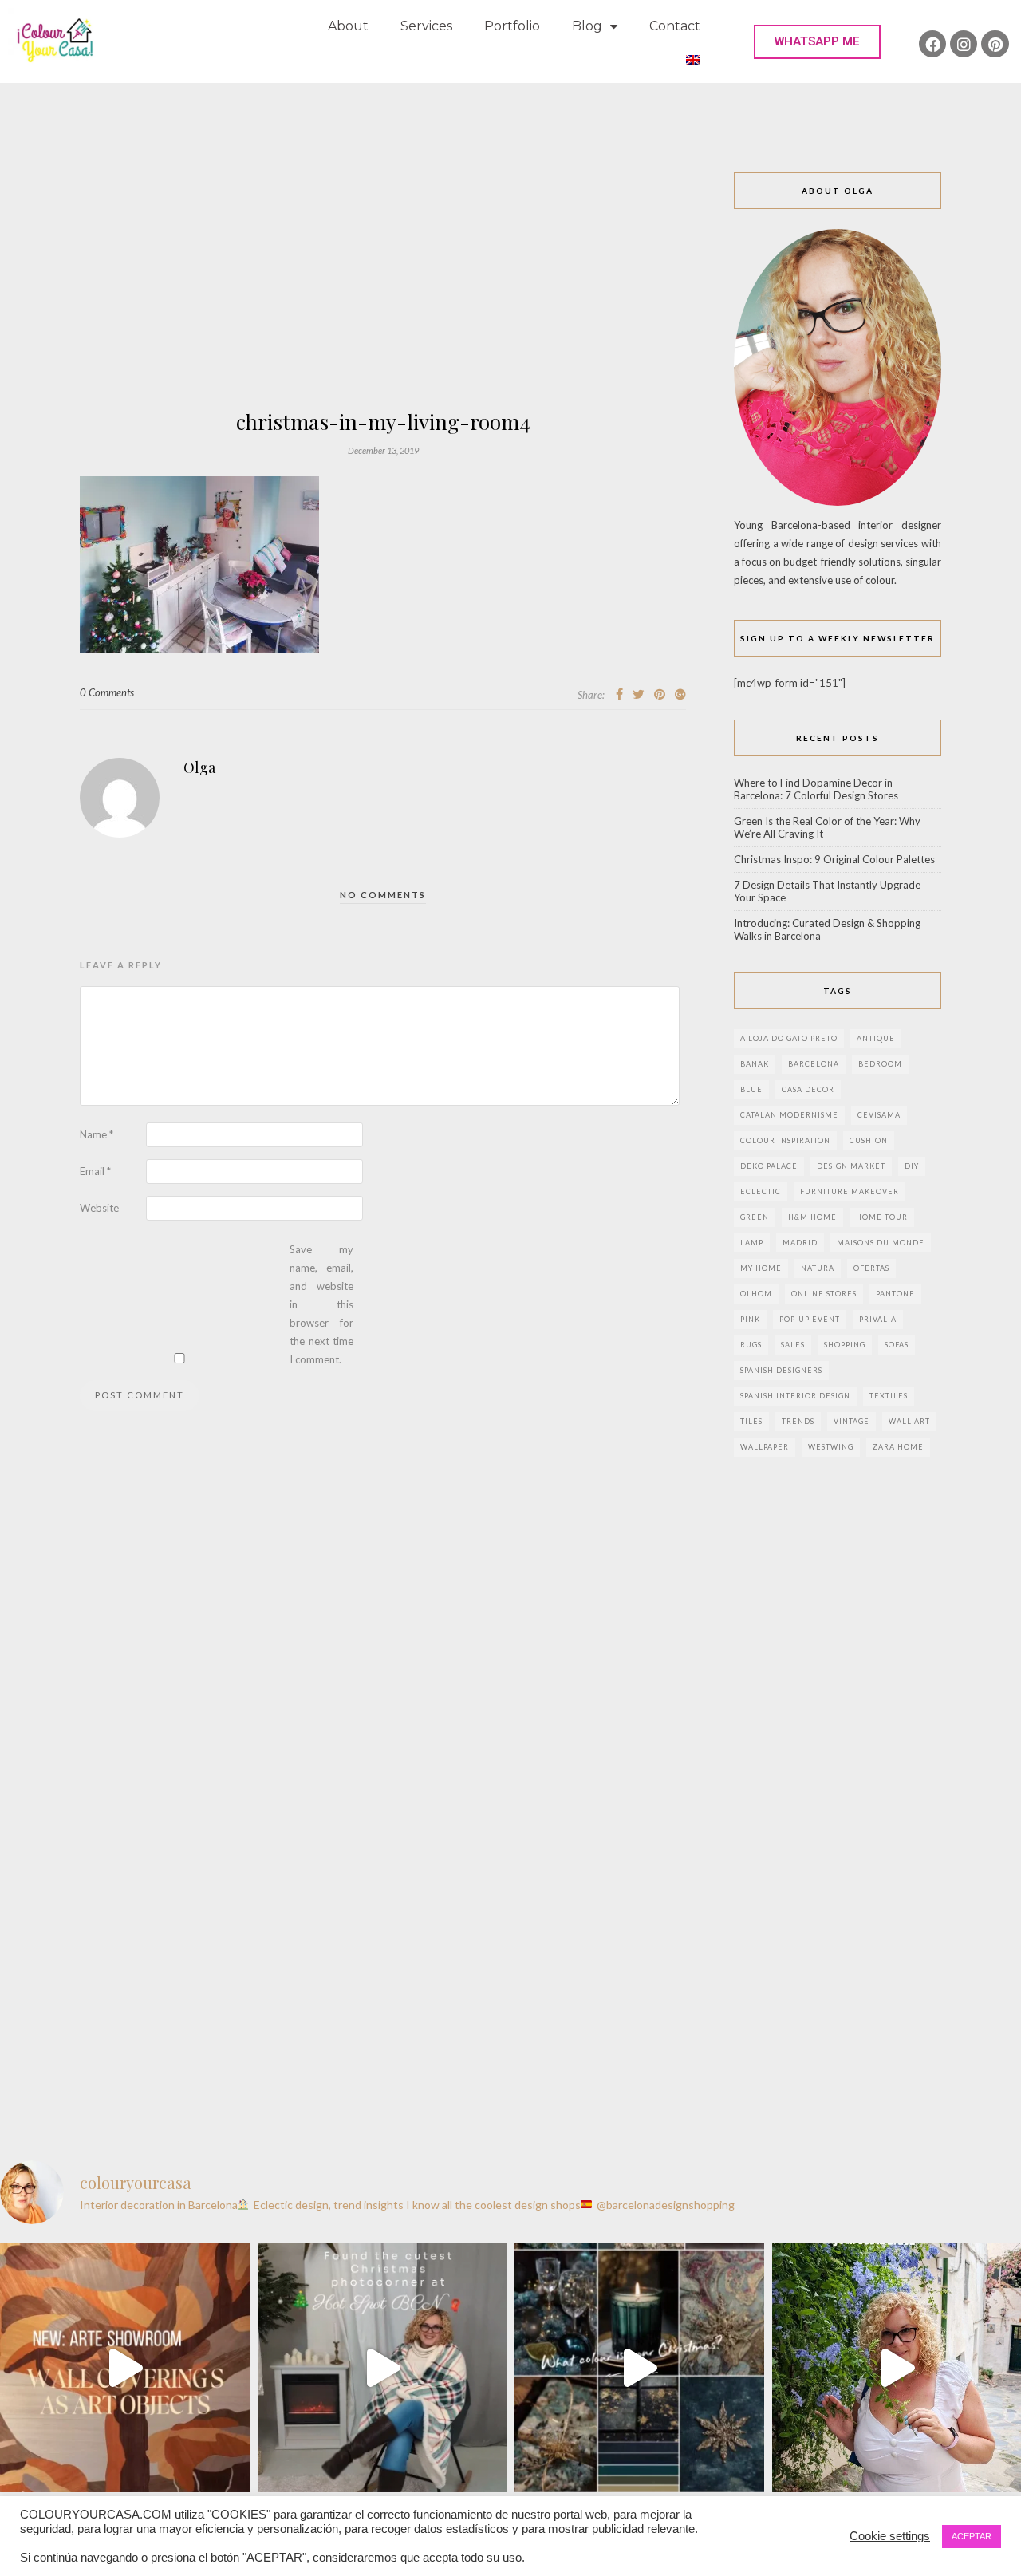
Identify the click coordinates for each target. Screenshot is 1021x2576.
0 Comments (107, 692)
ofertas (871, 1268)
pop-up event (810, 1319)
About (348, 26)
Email (95, 1171)
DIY (912, 1166)
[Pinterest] (995, 44)
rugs (751, 1345)
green (755, 1217)
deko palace (769, 1166)
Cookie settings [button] (890, 2536)
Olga (199, 767)
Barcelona (814, 1064)
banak (755, 1064)
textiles (889, 1396)
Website (99, 1208)
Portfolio (512, 26)
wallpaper (765, 1447)
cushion (869, 1140)
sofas (897, 1345)
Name (97, 1134)
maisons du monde (881, 1243)
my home (761, 1268)
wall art (909, 1421)
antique (876, 1038)
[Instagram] (964, 44)
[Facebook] (932, 44)
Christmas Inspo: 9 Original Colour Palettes (834, 859)
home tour (882, 1217)
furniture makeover (850, 1191)
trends (798, 1421)
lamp (752, 1243)
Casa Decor (808, 1089)
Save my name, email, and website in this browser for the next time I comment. (321, 1304)
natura (818, 1268)
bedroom (880, 1064)
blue (751, 1089)
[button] (817, 42)
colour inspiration (785, 1140)
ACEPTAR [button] (972, 2536)
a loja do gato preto (789, 1038)
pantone (895, 1294)
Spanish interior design (795, 1396)
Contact (675, 26)
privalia (878, 1319)
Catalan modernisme (789, 1115)
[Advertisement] (383, 292)
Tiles (751, 1421)
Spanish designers (781, 1370)
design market (851, 1166)
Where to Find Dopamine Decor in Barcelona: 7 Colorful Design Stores (816, 789)
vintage (851, 1421)
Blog (587, 26)
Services (426, 26)
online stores (824, 1294)
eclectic (761, 1191)
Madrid (800, 1243)
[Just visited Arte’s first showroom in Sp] (125, 2368)
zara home (898, 1447)
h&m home (812, 1217)
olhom (756, 1294)
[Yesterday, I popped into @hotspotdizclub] (382, 2368)
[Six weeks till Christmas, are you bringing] (639, 2368)
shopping (845, 1345)
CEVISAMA (879, 1115)
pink (750, 1319)
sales (793, 1345)
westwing (831, 1447)
